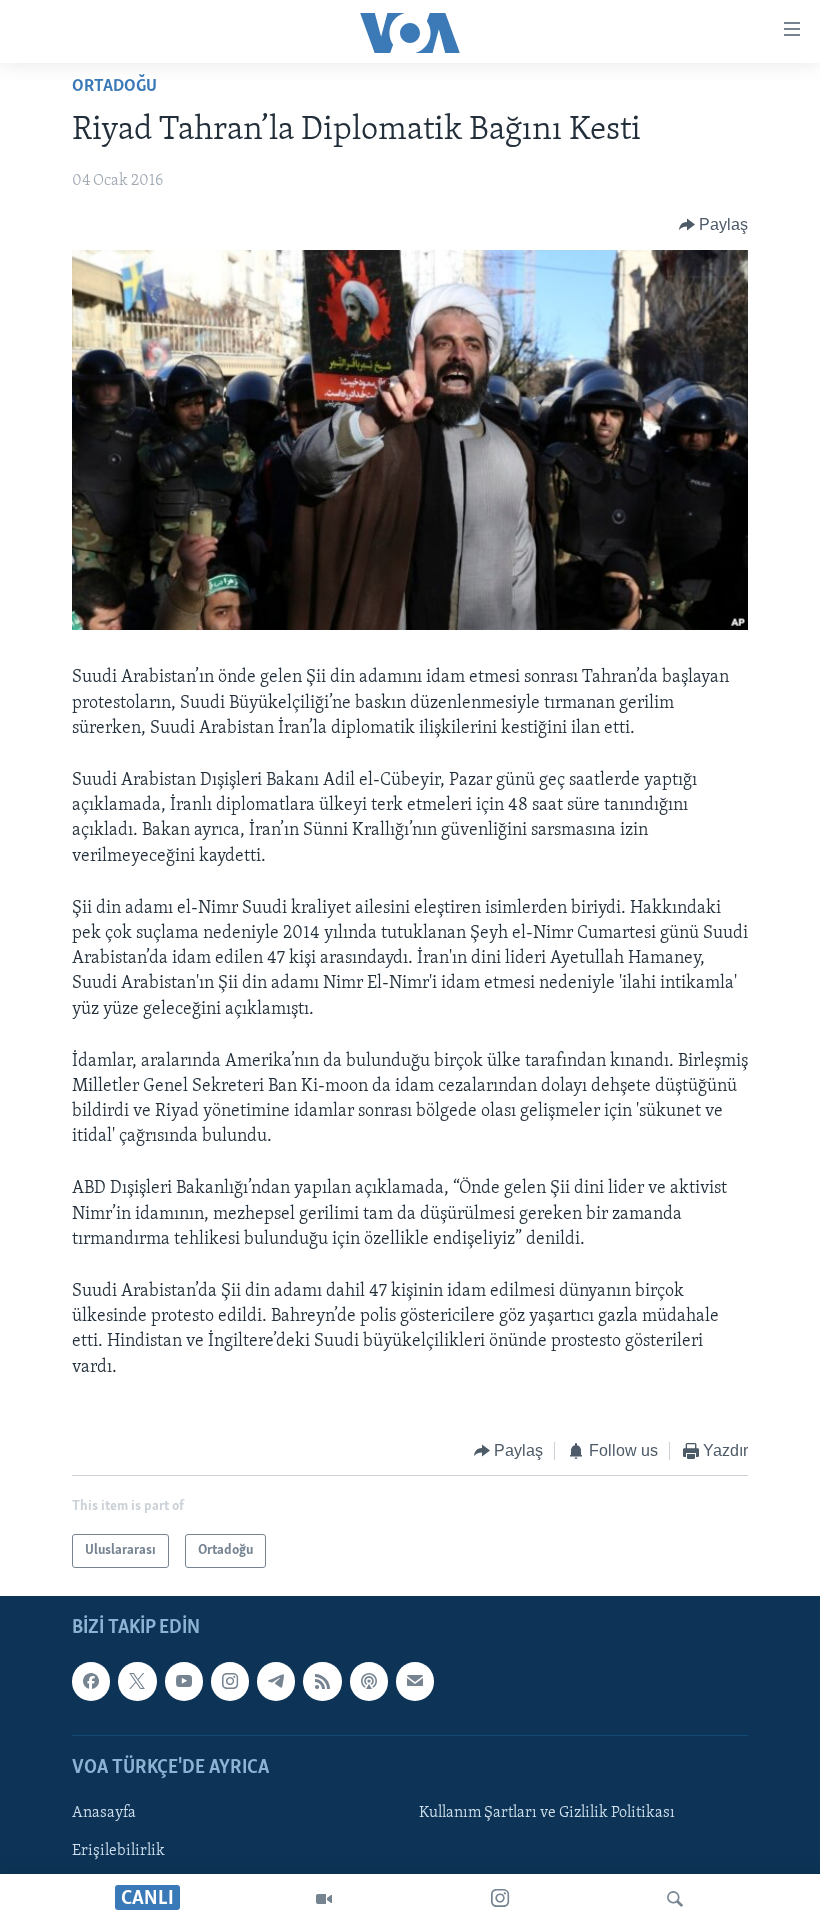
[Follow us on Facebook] (91, 1682)
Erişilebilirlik (118, 1851)
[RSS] (322, 1682)
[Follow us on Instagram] (230, 1682)
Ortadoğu (114, 87)
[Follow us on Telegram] (276, 1682)
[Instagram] (500, 1899)
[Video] (324, 1899)
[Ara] (675, 1899)
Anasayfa (104, 1813)
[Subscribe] (415, 1682)
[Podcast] (369, 1682)
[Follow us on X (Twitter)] (137, 1682)
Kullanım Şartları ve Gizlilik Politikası (547, 1813)
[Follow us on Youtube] (184, 1682)
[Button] (714, 225)
